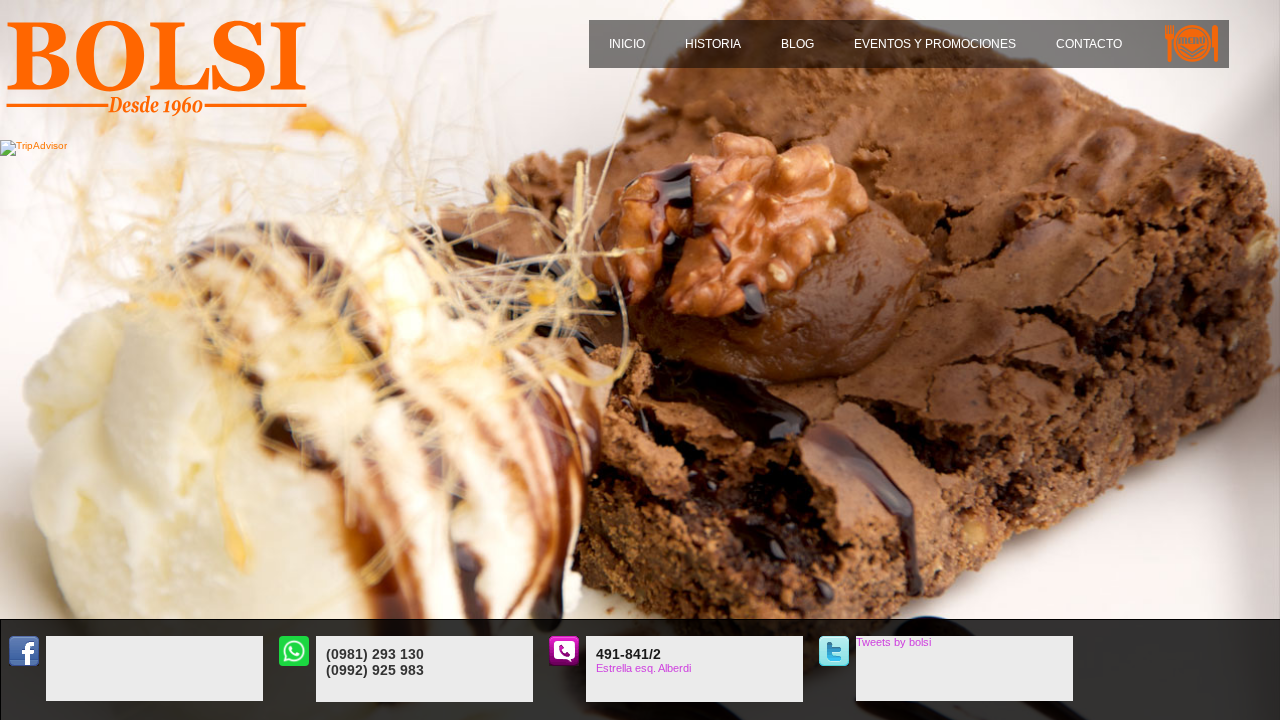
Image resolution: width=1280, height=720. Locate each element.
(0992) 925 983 (375, 670)
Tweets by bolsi (893, 642)
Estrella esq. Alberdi (643, 668)
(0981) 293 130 (375, 654)
